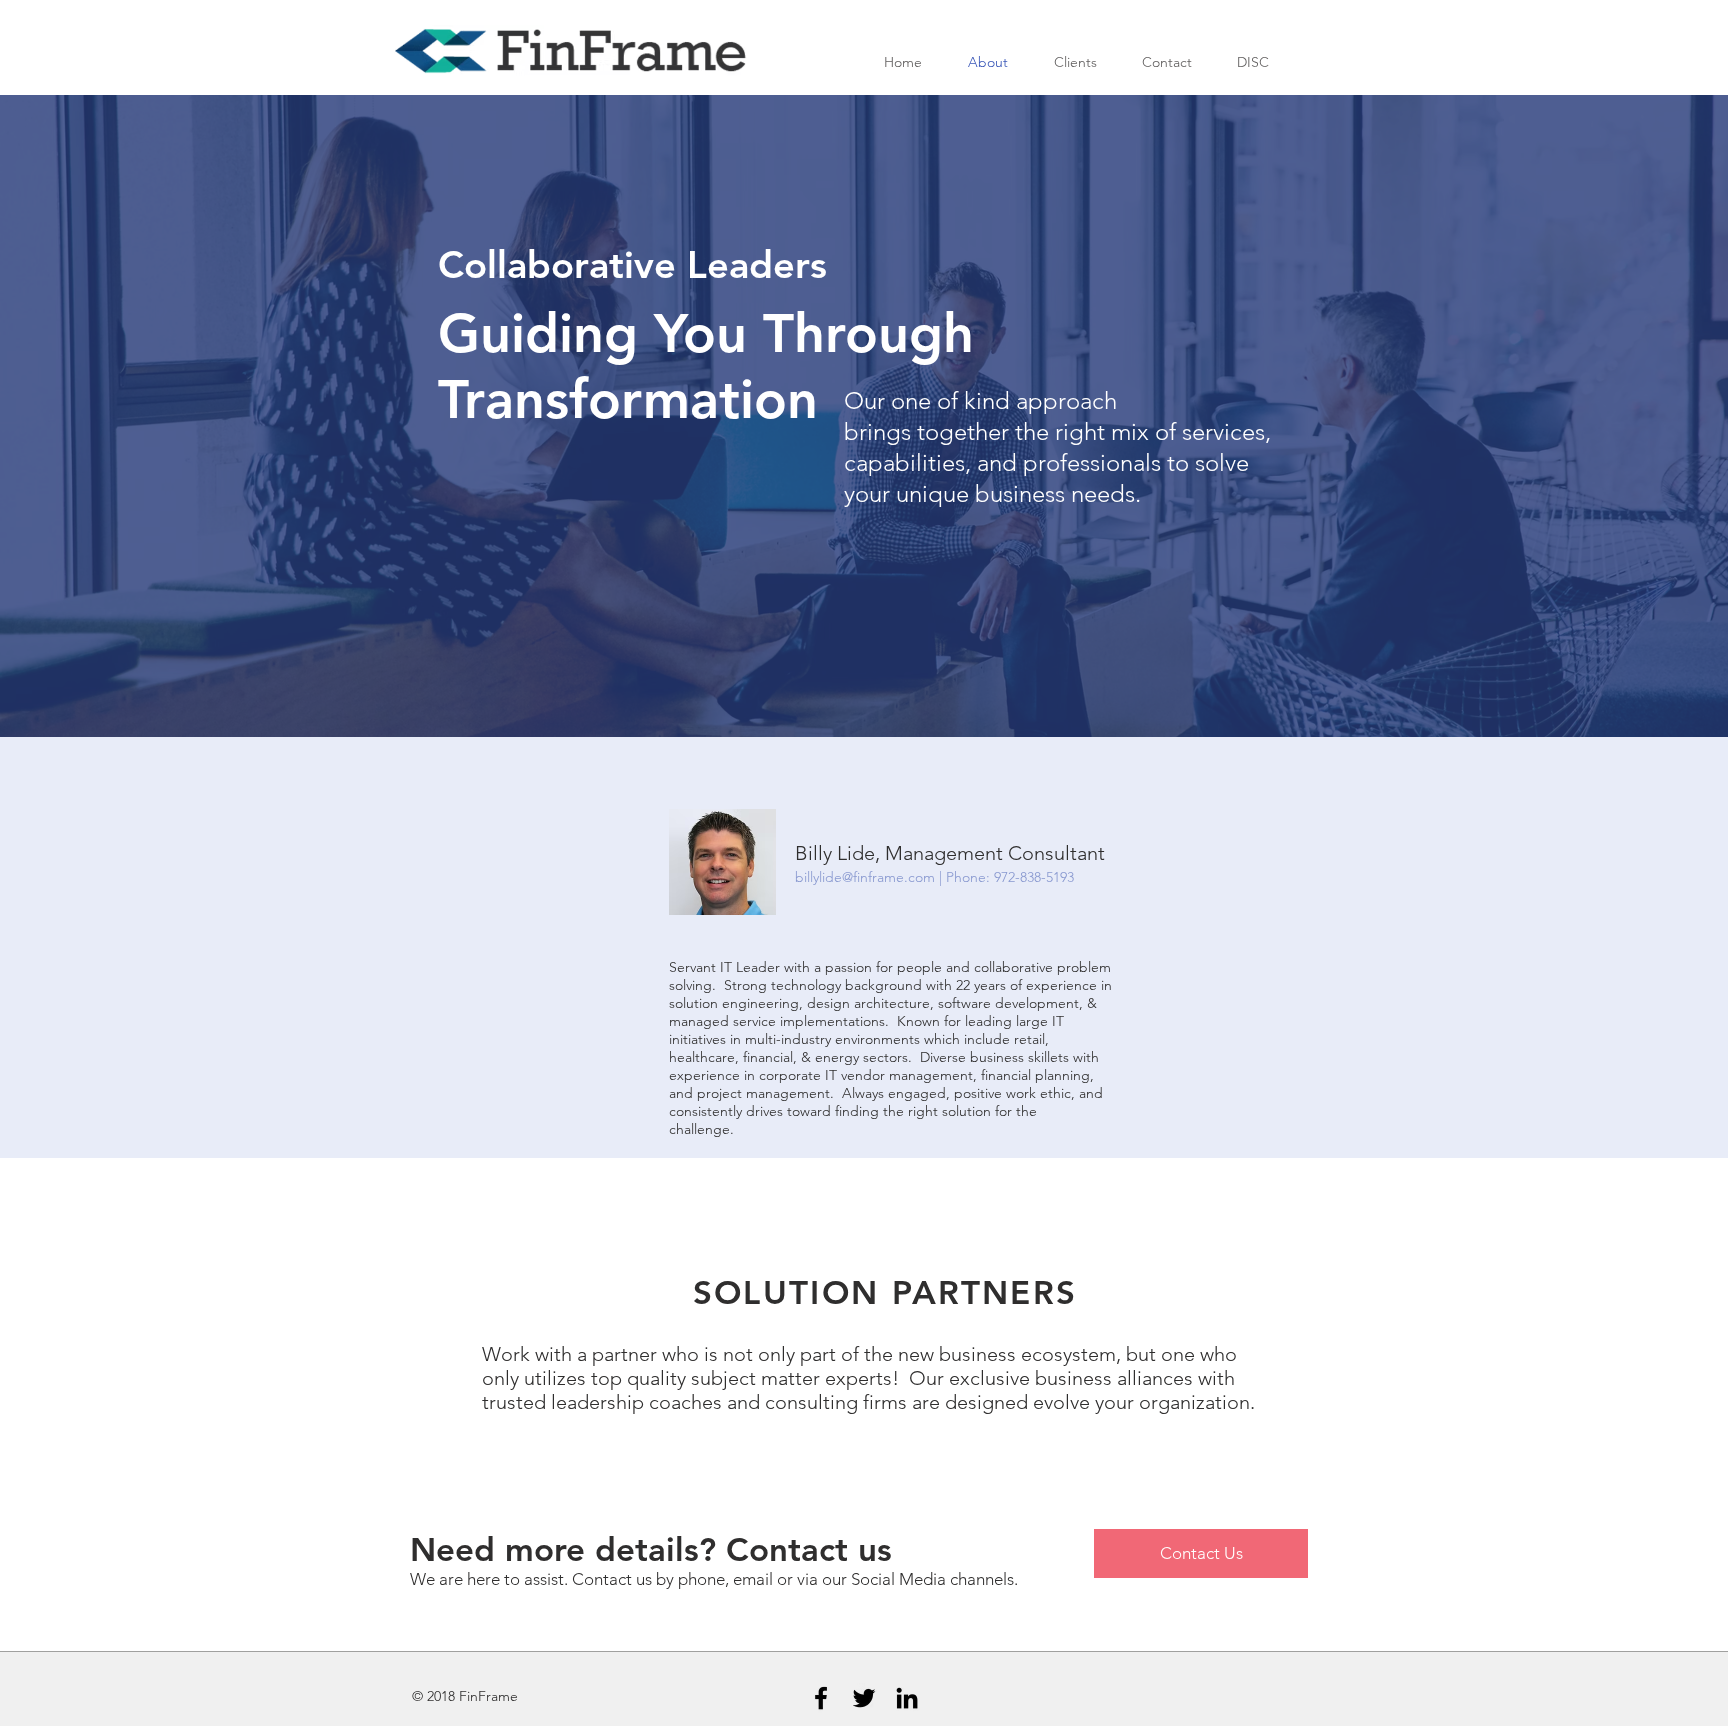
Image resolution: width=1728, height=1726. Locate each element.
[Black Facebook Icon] (821, 1698)
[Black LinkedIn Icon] (907, 1698)
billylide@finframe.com (865, 877)
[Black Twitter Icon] (864, 1698)
